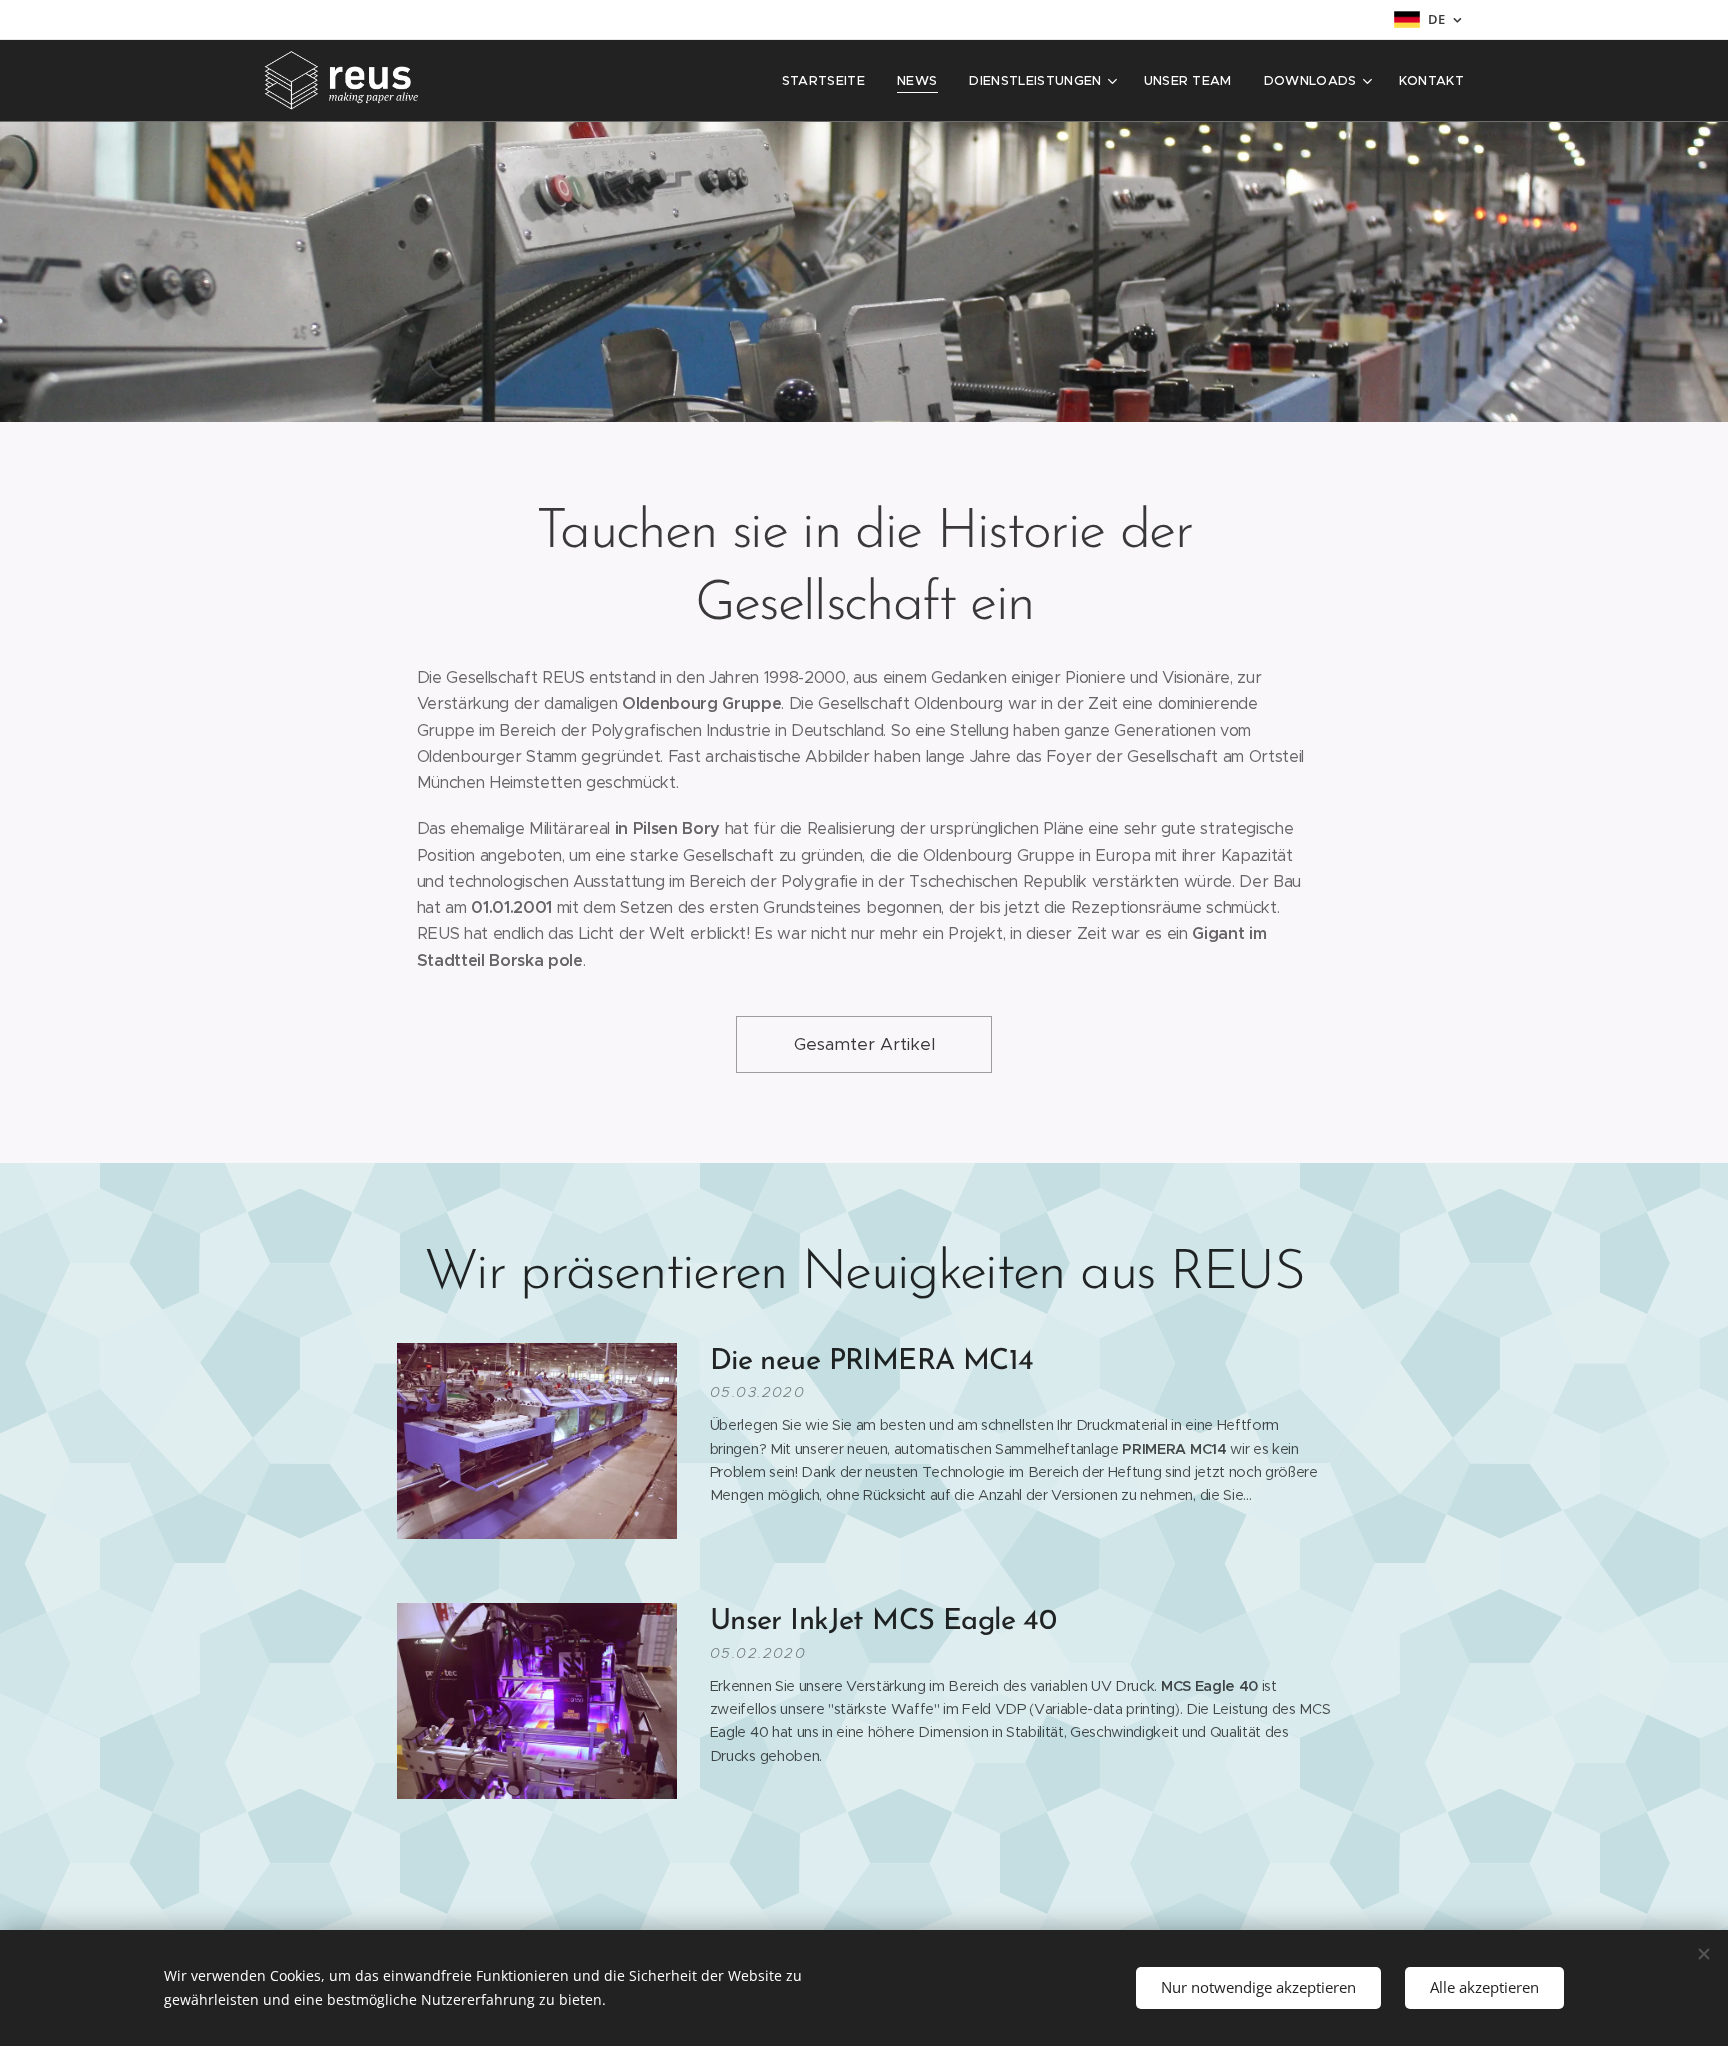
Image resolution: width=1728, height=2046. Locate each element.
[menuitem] (829, 81)
